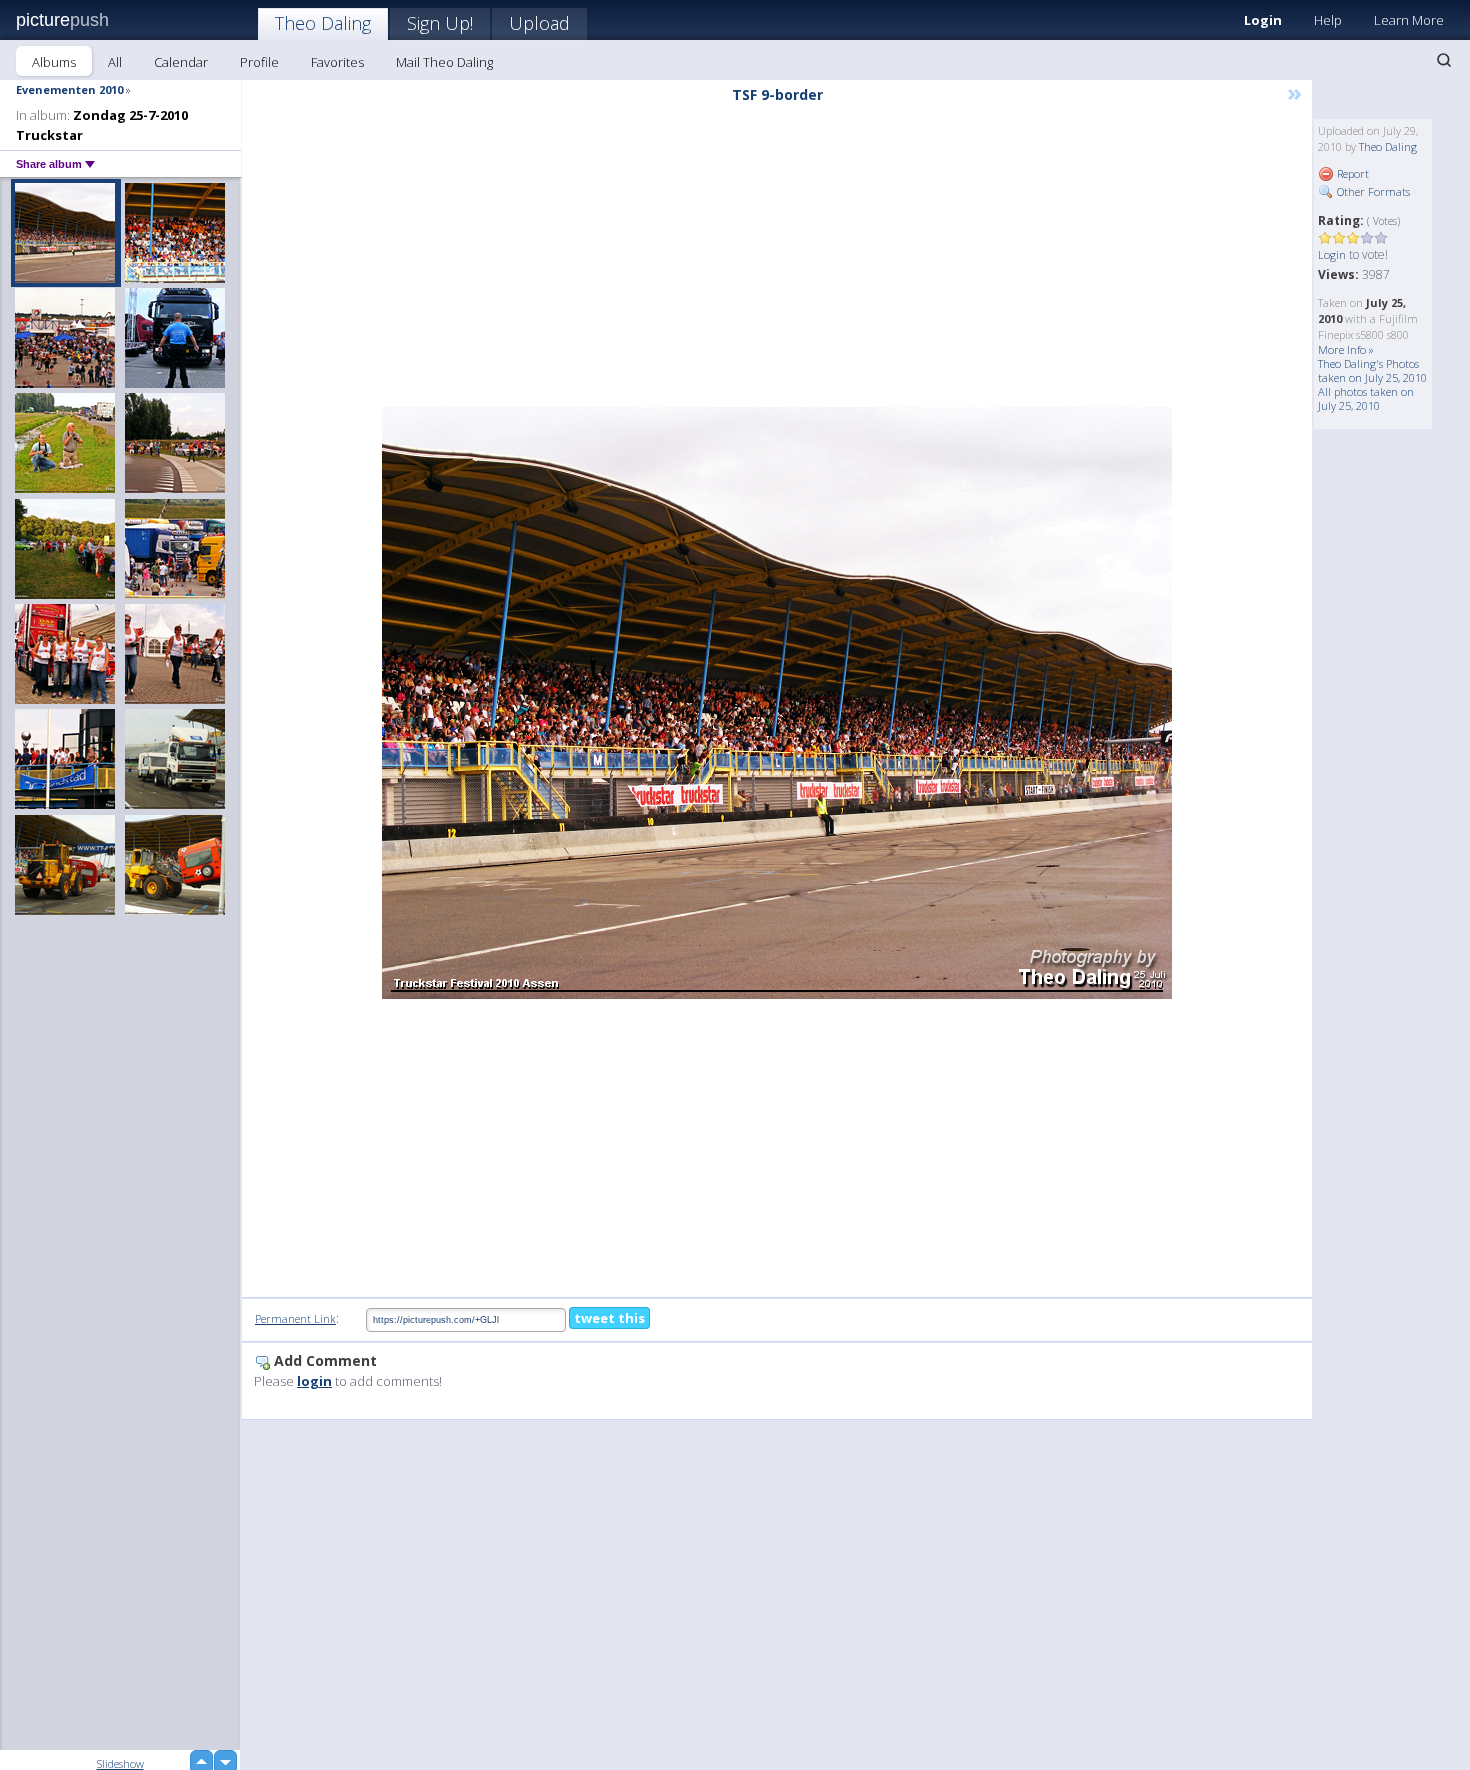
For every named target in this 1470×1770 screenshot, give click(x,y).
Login (1263, 20)
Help (1328, 20)
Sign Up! (440, 23)
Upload (539, 23)
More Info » (1346, 349)
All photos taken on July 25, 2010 (1366, 398)
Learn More (1409, 20)
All (115, 62)
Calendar (181, 62)
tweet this (609, 1318)
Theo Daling (323, 23)
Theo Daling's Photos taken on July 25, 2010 (1372, 370)
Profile (259, 62)
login (314, 1381)
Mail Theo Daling (444, 62)
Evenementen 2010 (69, 89)
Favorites (337, 62)
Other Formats (1372, 191)
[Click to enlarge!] (777, 703)
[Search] (1444, 60)
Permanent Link (295, 1318)
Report (1351, 173)
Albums (54, 62)
